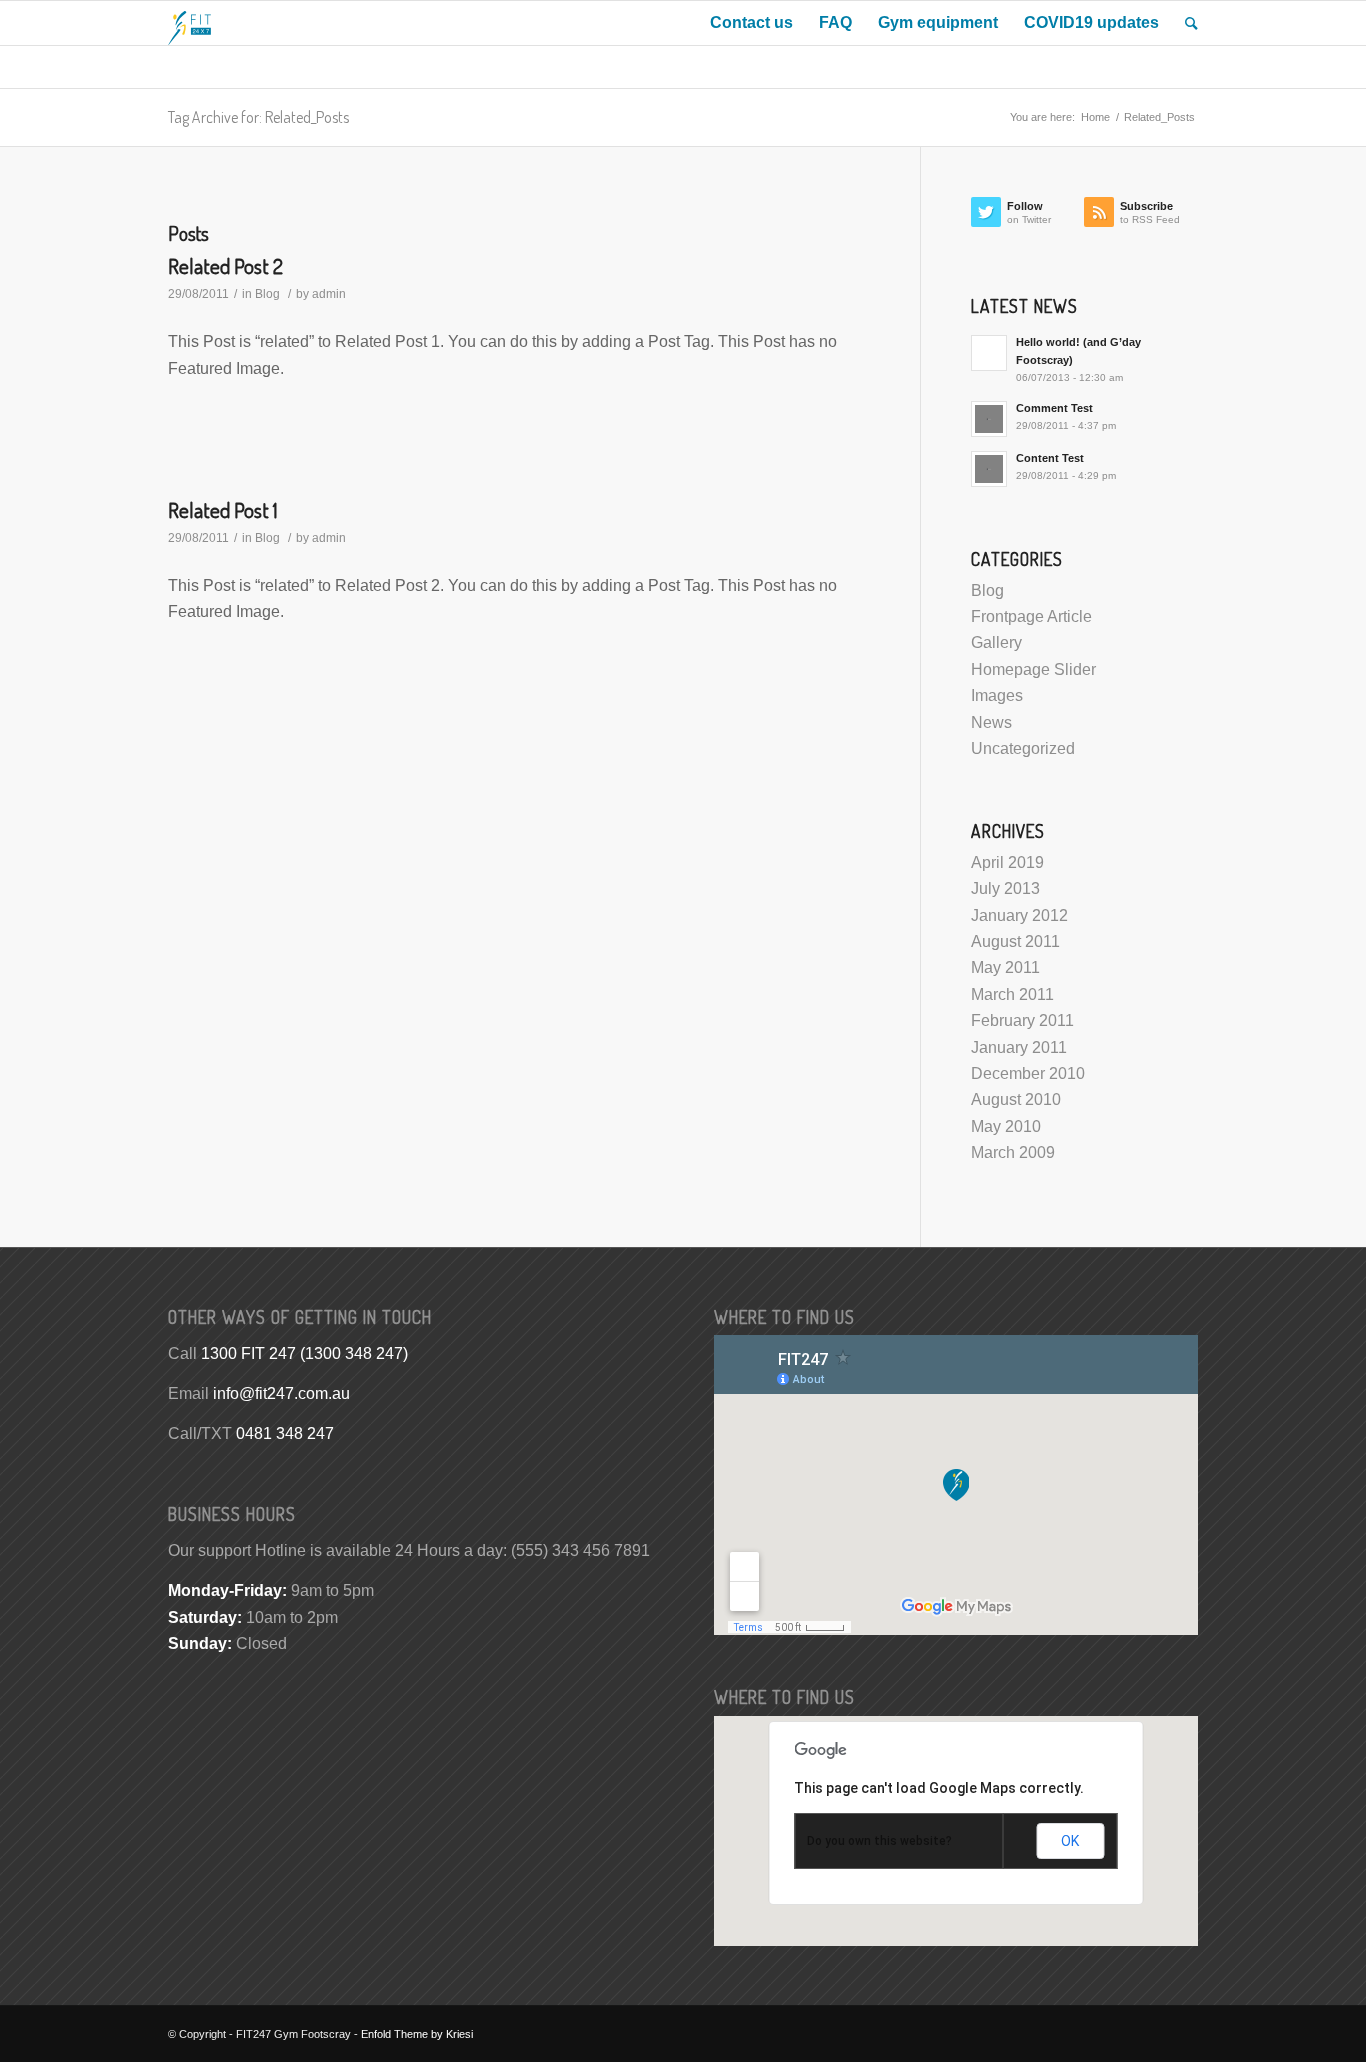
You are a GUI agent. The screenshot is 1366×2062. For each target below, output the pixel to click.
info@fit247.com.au (281, 1393)
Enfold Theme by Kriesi (417, 2034)
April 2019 (1007, 862)
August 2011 (1015, 941)
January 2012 (1019, 915)
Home (1095, 117)
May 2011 (1005, 967)
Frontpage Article (1031, 616)
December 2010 (1028, 1073)
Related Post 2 (225, 265)
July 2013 (1005, 888)
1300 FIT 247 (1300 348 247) (304, 1353)
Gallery (996, 642)
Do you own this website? (879, 1841)
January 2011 (1019, 1047)
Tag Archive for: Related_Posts (258, 117)
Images (997, 695)
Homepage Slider (1033, 669)
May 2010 (1006, 1126)
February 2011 (1022, 1020)
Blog (267, 294)
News (991, 722)
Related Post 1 (223, 509)
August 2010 (1016, 1099)
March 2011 (1012, 994)
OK (1070, 1841)
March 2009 (1013, 1152)
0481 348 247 (285, 1433)
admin (329, 294)
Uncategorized (1023, 748)
